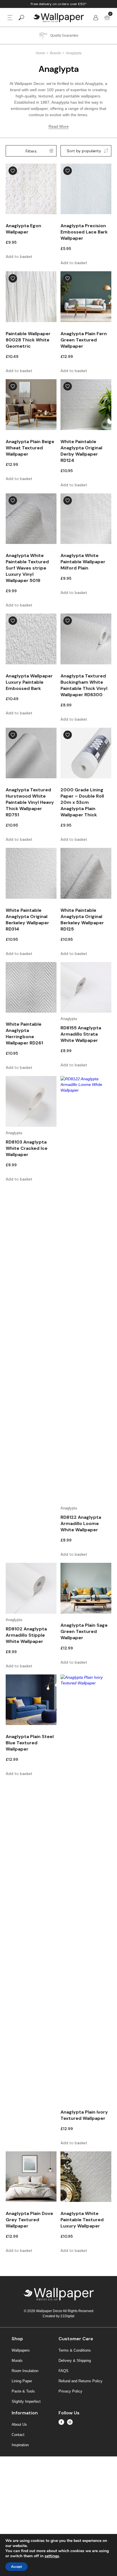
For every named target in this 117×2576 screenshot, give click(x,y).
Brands (56, 53)
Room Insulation (25, 2371)
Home (40, 53)
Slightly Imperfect (26, 2401)
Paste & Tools (23, 2391)
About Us (19, 2424)
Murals (17, 2361)
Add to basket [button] (19, 256)
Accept (16, 2567)
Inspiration (20, 2445)
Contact (18, 2435)
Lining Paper (22, 2381)
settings (52, 2556)
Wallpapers (21, 2350)
